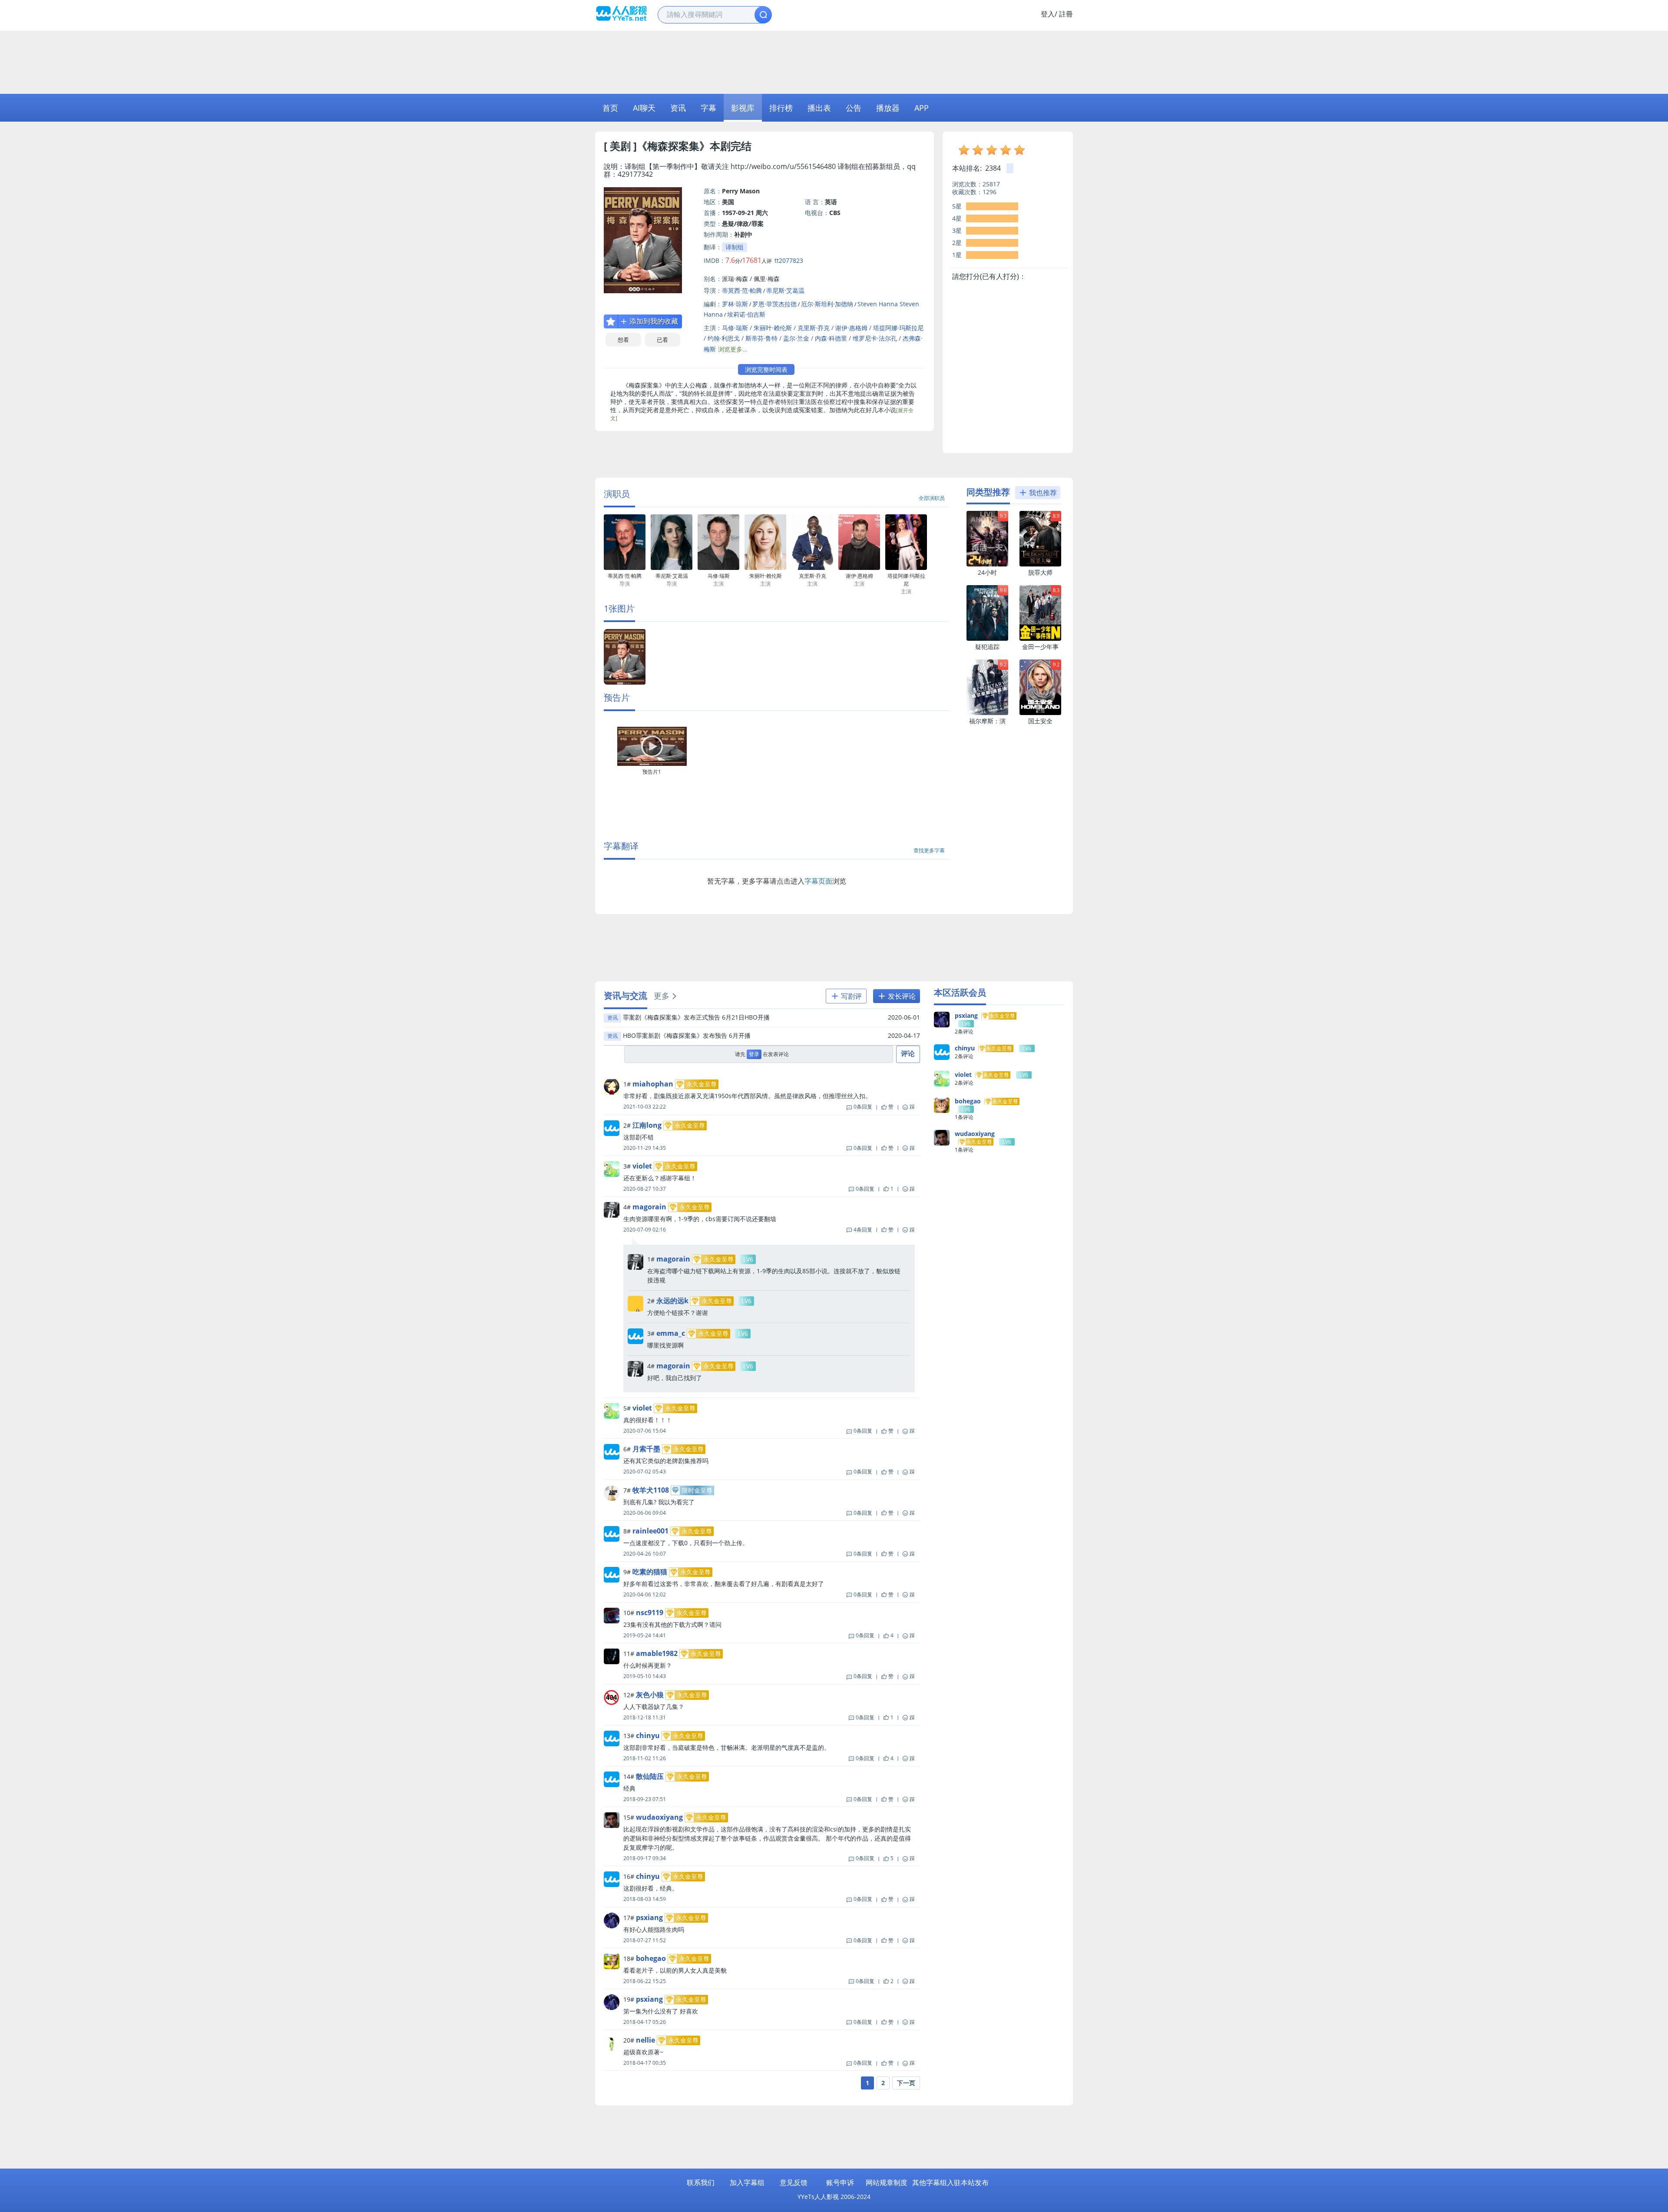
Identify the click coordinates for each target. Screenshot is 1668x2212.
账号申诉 (840, 2182)
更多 (662, 996)
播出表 (819, 108)
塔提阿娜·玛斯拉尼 (898, 328)
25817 (991, 184)
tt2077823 (789, 260)
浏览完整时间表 (766, 369)
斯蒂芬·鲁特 (761, 338)
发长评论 (901, 996)
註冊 (1066, 14)
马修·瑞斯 (735, 328)
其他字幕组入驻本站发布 (950, 2182)
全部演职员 (932, 498)
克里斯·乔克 (814, 328)
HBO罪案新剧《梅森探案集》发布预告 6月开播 (687, 1035)
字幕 (708, 108)
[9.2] (987, 713)
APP (922, 108)
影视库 (743, 108)
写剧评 (851, 996)
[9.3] (987, 565)
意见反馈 (794, 2182)
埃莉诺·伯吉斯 (746, 314)
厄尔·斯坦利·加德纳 (827, 304)
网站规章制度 (887, 2182)
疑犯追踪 (987, 647)
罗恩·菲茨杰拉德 (774, 304)
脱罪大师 (1040, 572)
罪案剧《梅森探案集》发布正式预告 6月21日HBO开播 (696, 1017)
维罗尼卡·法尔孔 (875, 338)
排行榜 (781, 108)
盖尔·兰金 (796, 338)
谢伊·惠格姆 (851, 328)
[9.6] (987, 639)
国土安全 (1040, 721)
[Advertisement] (834, 61)
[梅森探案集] (625, 683)
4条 (863, 1230)
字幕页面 (818, 881)
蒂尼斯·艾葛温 (785, 290)
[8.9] (1040, 565)
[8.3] (1040, 639)
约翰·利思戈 (724, 338)
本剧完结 (731, 146)
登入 (1048, 14)
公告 (854, 108)
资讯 (678, 108)
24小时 (987, 572)
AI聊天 (644, 108)
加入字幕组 (747, 2182)
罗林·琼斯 (735, 304)
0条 (863, 1107)
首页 (610, 108)
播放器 (888, 108)
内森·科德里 (831, 338)
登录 (754, 1054)
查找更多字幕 (929, 850)
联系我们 (701, 2182)
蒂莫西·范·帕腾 (742, 290)
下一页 (906, 2083)
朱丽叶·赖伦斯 (773, 328)
